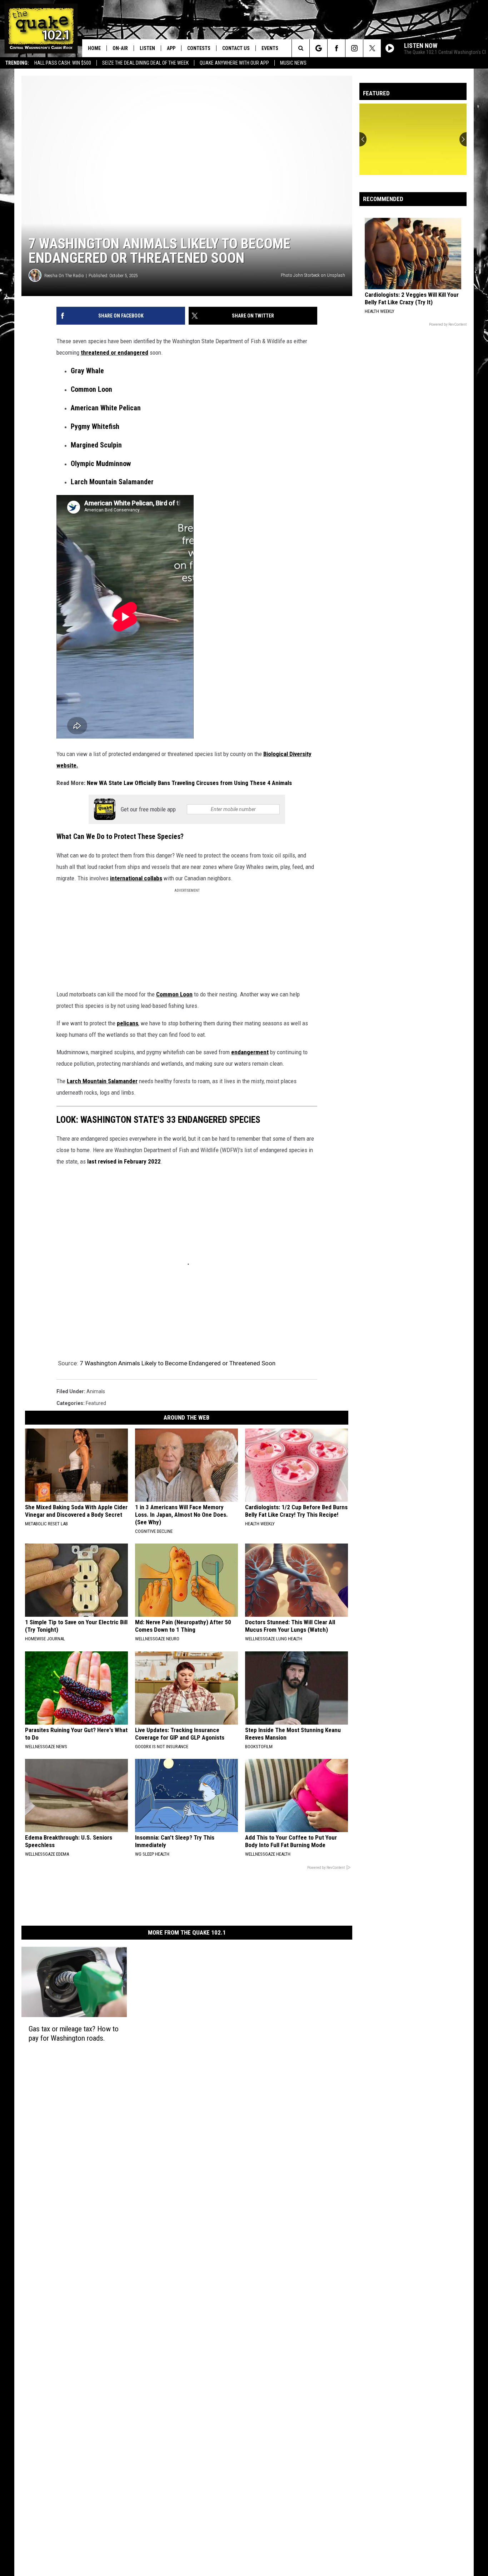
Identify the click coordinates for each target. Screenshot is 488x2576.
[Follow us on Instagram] (354, 48)
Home (94, 48)
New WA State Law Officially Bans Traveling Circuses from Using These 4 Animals (189, 783)
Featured (96, 1403)
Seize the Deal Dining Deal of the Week (145, 63)
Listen (147, 48)
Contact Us (236, 48)
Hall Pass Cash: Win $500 (63, 63)
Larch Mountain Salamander (102, 1081)
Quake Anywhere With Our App (234, 63)
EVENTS (270, 48)
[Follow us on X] (372, 48)
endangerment (250, 1052)
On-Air (120, 48)
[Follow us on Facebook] (336, 48)
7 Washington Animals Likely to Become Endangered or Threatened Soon (178, 1363)
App (171, 48)
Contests (199, 48)
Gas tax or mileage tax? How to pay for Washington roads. (74, 2033)
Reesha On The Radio (64, 276)
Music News (293, 63)
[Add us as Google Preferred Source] (318, 48)
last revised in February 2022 (124, 1161)
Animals (96, 1391)
